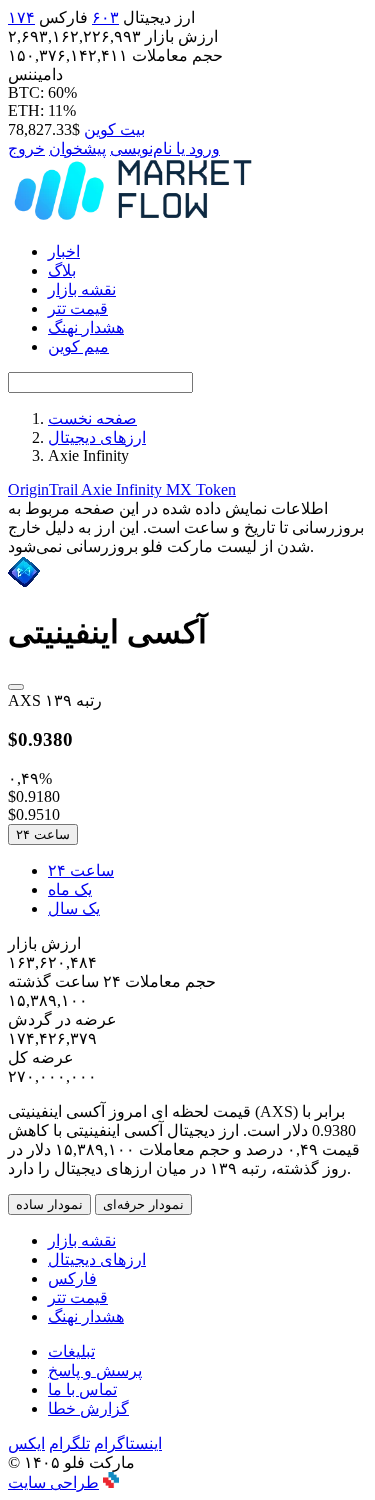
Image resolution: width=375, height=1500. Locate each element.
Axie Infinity (123, 489)
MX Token (201, 489)
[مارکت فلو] (133, 216)
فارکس (72, 1278)
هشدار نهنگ (86, 327)
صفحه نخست (92, 418)
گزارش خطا (88, 1408)
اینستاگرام (128, 1443)
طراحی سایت (53, 1482)
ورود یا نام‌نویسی (165, 148)
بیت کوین (114, 129)
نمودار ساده (49, 1204)
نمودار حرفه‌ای (143, 1204)
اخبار (64, 251)
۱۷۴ (21, 17)
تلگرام (69, 1443)
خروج (26, 148)
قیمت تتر (78, 308)
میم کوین (78, 346)
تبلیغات (71, 1351)
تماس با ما (82, 1389)
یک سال (74, 908)
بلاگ (62, 270)
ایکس (26, 1443)
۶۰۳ (105, 17)
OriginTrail (44, 489)
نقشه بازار (82, 289)
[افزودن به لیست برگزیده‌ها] (16, 687)
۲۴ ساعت (43, 834)
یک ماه (70, 889)
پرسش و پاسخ (95, 1370)
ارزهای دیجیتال (97, 437)
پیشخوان (77, 148)
